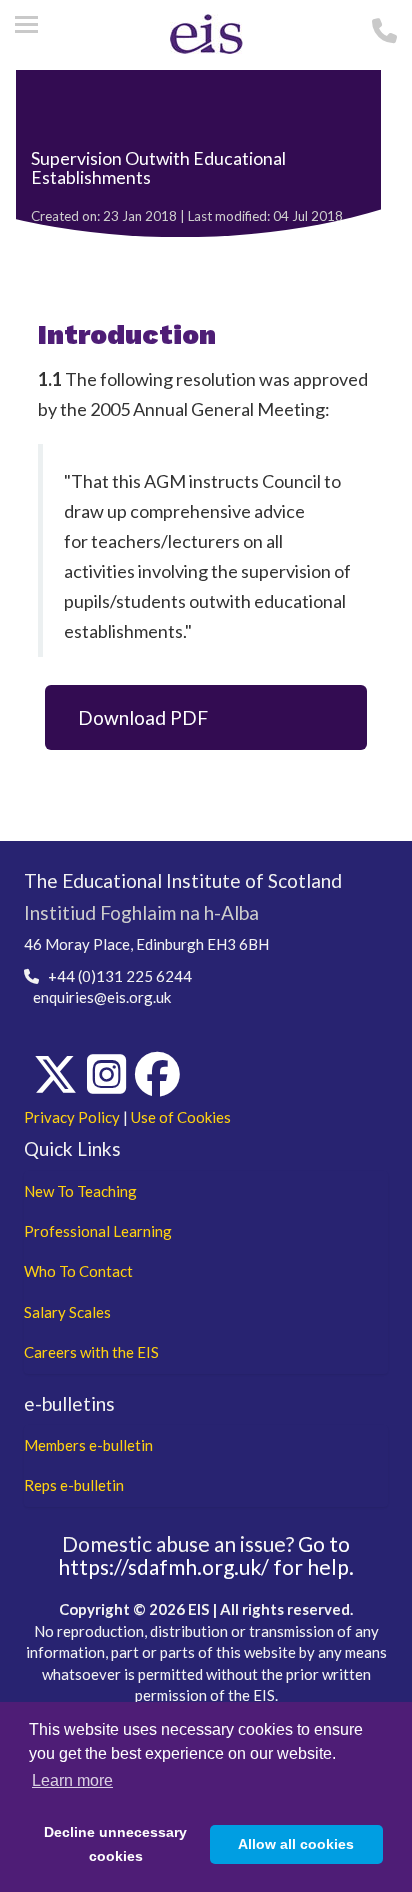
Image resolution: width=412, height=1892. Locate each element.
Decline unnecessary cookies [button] (115, 1844)
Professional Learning (98, 1231)
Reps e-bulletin (74, 1485)
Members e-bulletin (88, 1445)
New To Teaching (80, 1191)
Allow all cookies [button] (296, 1844)
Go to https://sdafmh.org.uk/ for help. (206, 1555)
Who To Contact (78, 1271)
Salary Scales (67, 1312)
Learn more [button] (72, 1780)
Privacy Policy (72, 1117)
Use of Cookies (181, 1117)
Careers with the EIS (91, 1352)
